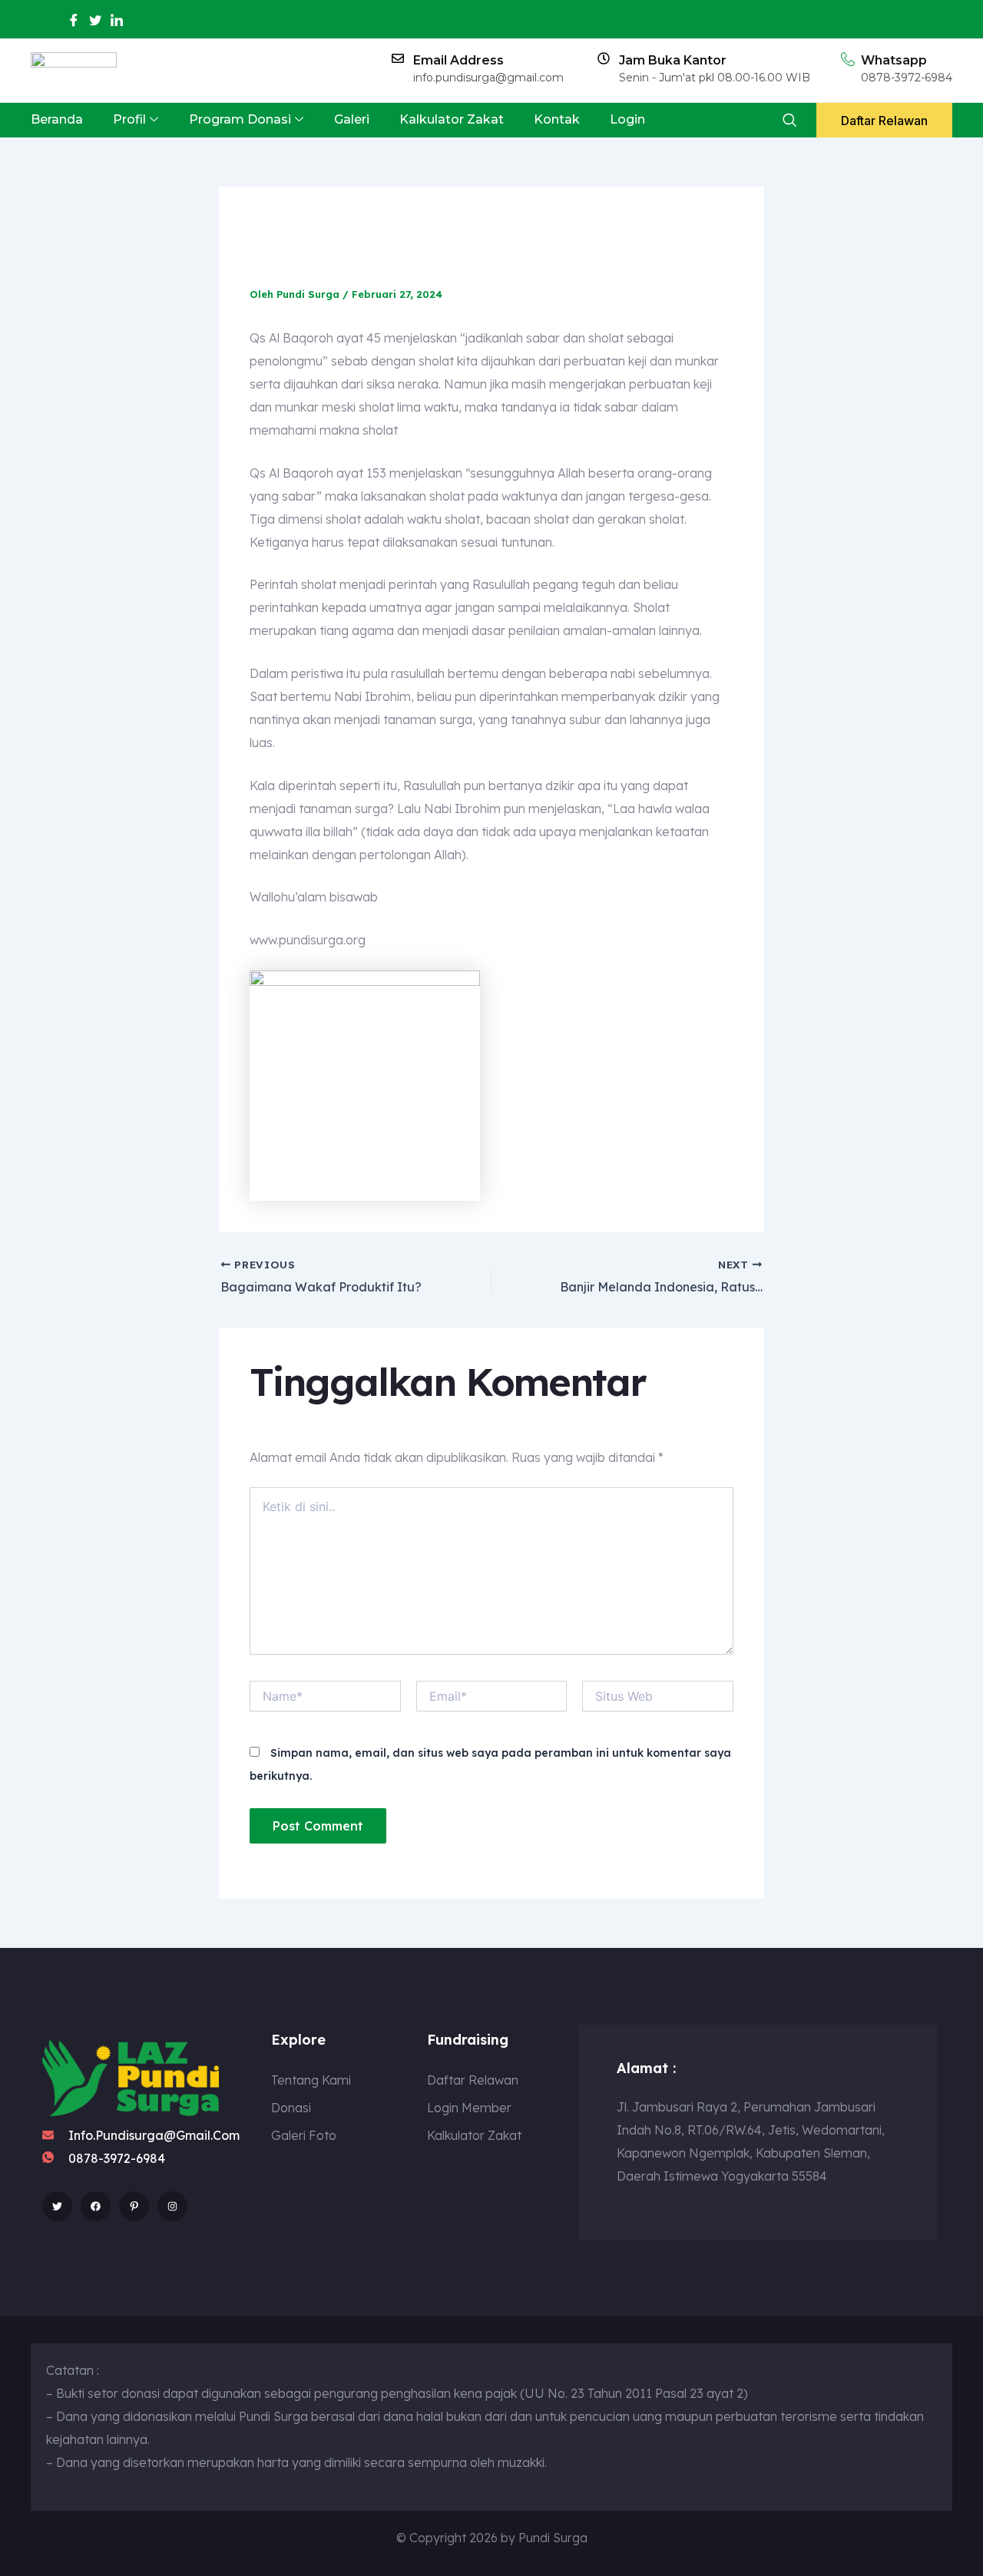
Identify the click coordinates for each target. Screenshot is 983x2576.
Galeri (352, 119)
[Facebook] (74, 20)
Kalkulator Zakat (452, 119)
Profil (129, 119)
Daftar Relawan (884, 121)
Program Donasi (240, 119)
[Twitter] (95, 20)
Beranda (57, 119)
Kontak (557, 119)
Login (627, 119)
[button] (789, 120)
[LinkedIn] (117, 20)
